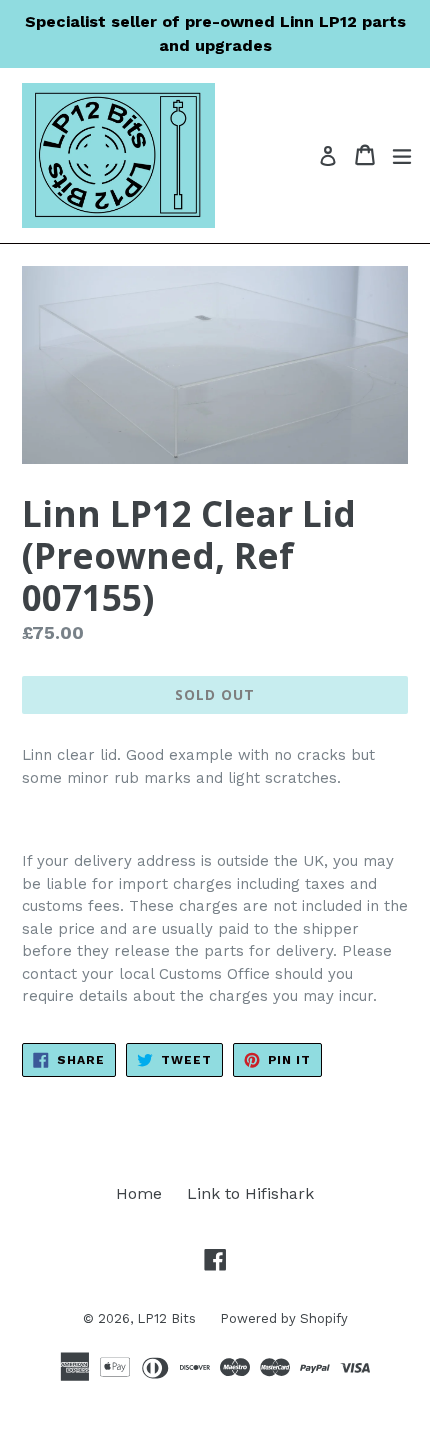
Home (139, 1193)
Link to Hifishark (250, 1193)
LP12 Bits (168, 1318)
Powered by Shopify (284, 1318)
